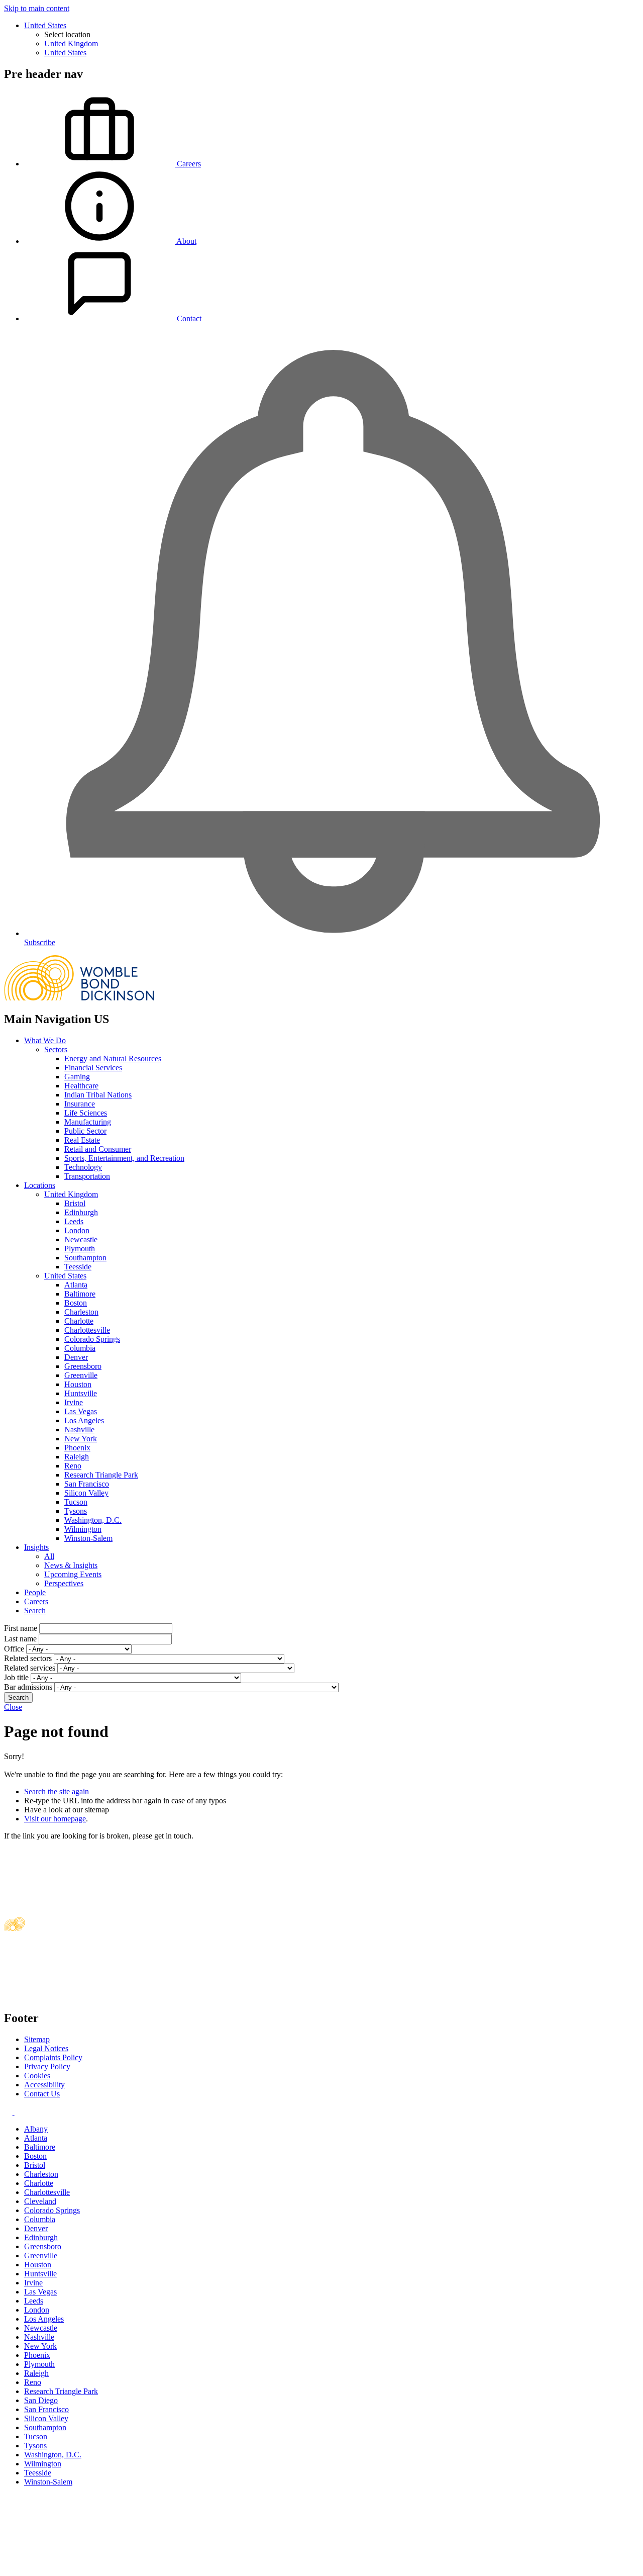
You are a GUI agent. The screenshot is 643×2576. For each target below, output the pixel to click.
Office (14, 1649)
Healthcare (81, 1086)
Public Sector (85, 1131)
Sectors (56, 1049)
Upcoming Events (73, 1574)
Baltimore (80, 1294)
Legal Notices (46, 2048)
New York (81, 1439)
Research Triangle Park (101, 1475)
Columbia (80, 1348)
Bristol (75, 1203)
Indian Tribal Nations (98, 1095)
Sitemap (37, 2039)
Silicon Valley (86, 1493)
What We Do (45, 1040)
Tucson (76, 1502)
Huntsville (81, 1393)
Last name (20, 1639)
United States (45, 25)
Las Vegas (81, 1411)
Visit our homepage (55, 1819)
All (49, 1556)
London (77, 1230)
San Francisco (87, 1484)
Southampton (85, 1258)
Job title (16, 1677)
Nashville (79, 1430)
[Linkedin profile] (9, 2112)
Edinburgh (81, 1212)
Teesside (78, 1267)
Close (13, 1707)
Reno (73, 1466)
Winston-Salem (88, 1538)
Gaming (77, 1077)
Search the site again (57, 1791)
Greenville (81, 1375)
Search (35, 1611)
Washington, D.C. (93, 1520)
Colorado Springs (92, 1339)
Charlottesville (87, 1330)
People (35, 1592)
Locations (40, 1185)
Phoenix (77, 1448)
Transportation (87, 1176)
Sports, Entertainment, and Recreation (124, 1158)
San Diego (41, 2400)
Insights (36, 1547)
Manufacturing (88, 1122)
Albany (36, 2129)
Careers (36, 1601)
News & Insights (71, 1565)
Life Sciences (86, 1113)
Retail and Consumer (98, 1149)
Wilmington (83, 1529)
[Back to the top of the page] (79, 2567)
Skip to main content (37, 8)
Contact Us (42, 2094)
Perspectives (64, 1583)
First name (21, 1628)
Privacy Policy (47, 2066)
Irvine (74, 1402)
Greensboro (83, 1366)
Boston (76, 1303)
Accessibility (44, 2085)
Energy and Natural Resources (113, 1059)
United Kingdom (71, 43)
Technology (83, 1167)
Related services (30, 1668)
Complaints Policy (53, 2057)
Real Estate (82, 1140)
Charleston (81, 1312)
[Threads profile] (18, 2112)
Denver (76, 1357)
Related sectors (28, 1658)
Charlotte (79, 1321)
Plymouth (80, 1249)
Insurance (80, 1104)
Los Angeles (84, 1420)
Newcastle (81, 1239)
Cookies (37, 2076)
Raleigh (77, 1457)
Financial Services (93, 1068)
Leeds (74, 1221)
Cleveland (40, 2201)
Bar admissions (28, 1687)
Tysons (76, 1511)
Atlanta (76, 1285)
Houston (78, 1384)
